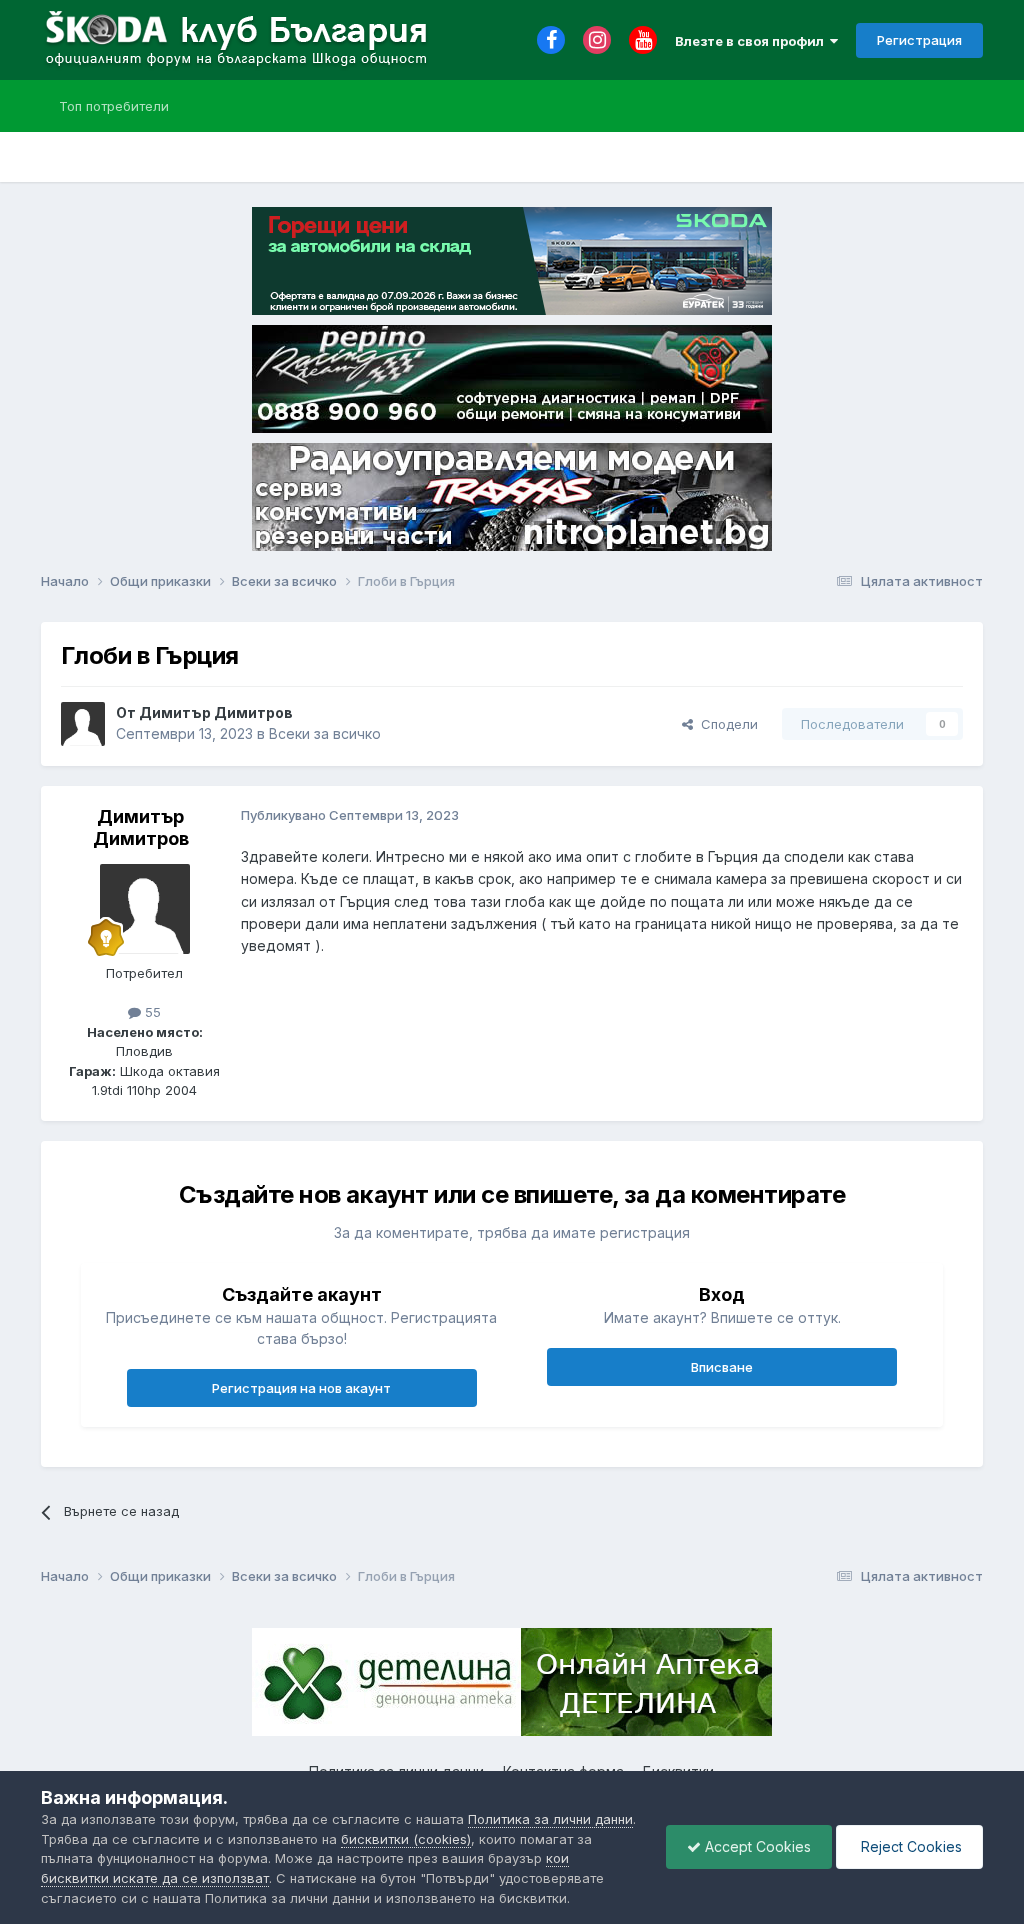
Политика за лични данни (550, 1819)
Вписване (722, 1367)
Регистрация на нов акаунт (301, 1388)
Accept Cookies (756, 1846)
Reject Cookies (909, 1846)
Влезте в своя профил (752, 41)
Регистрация (919, 40)
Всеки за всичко (325, 733)
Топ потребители (114, 106)
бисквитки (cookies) (406, 1839)
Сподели (725, 724)
